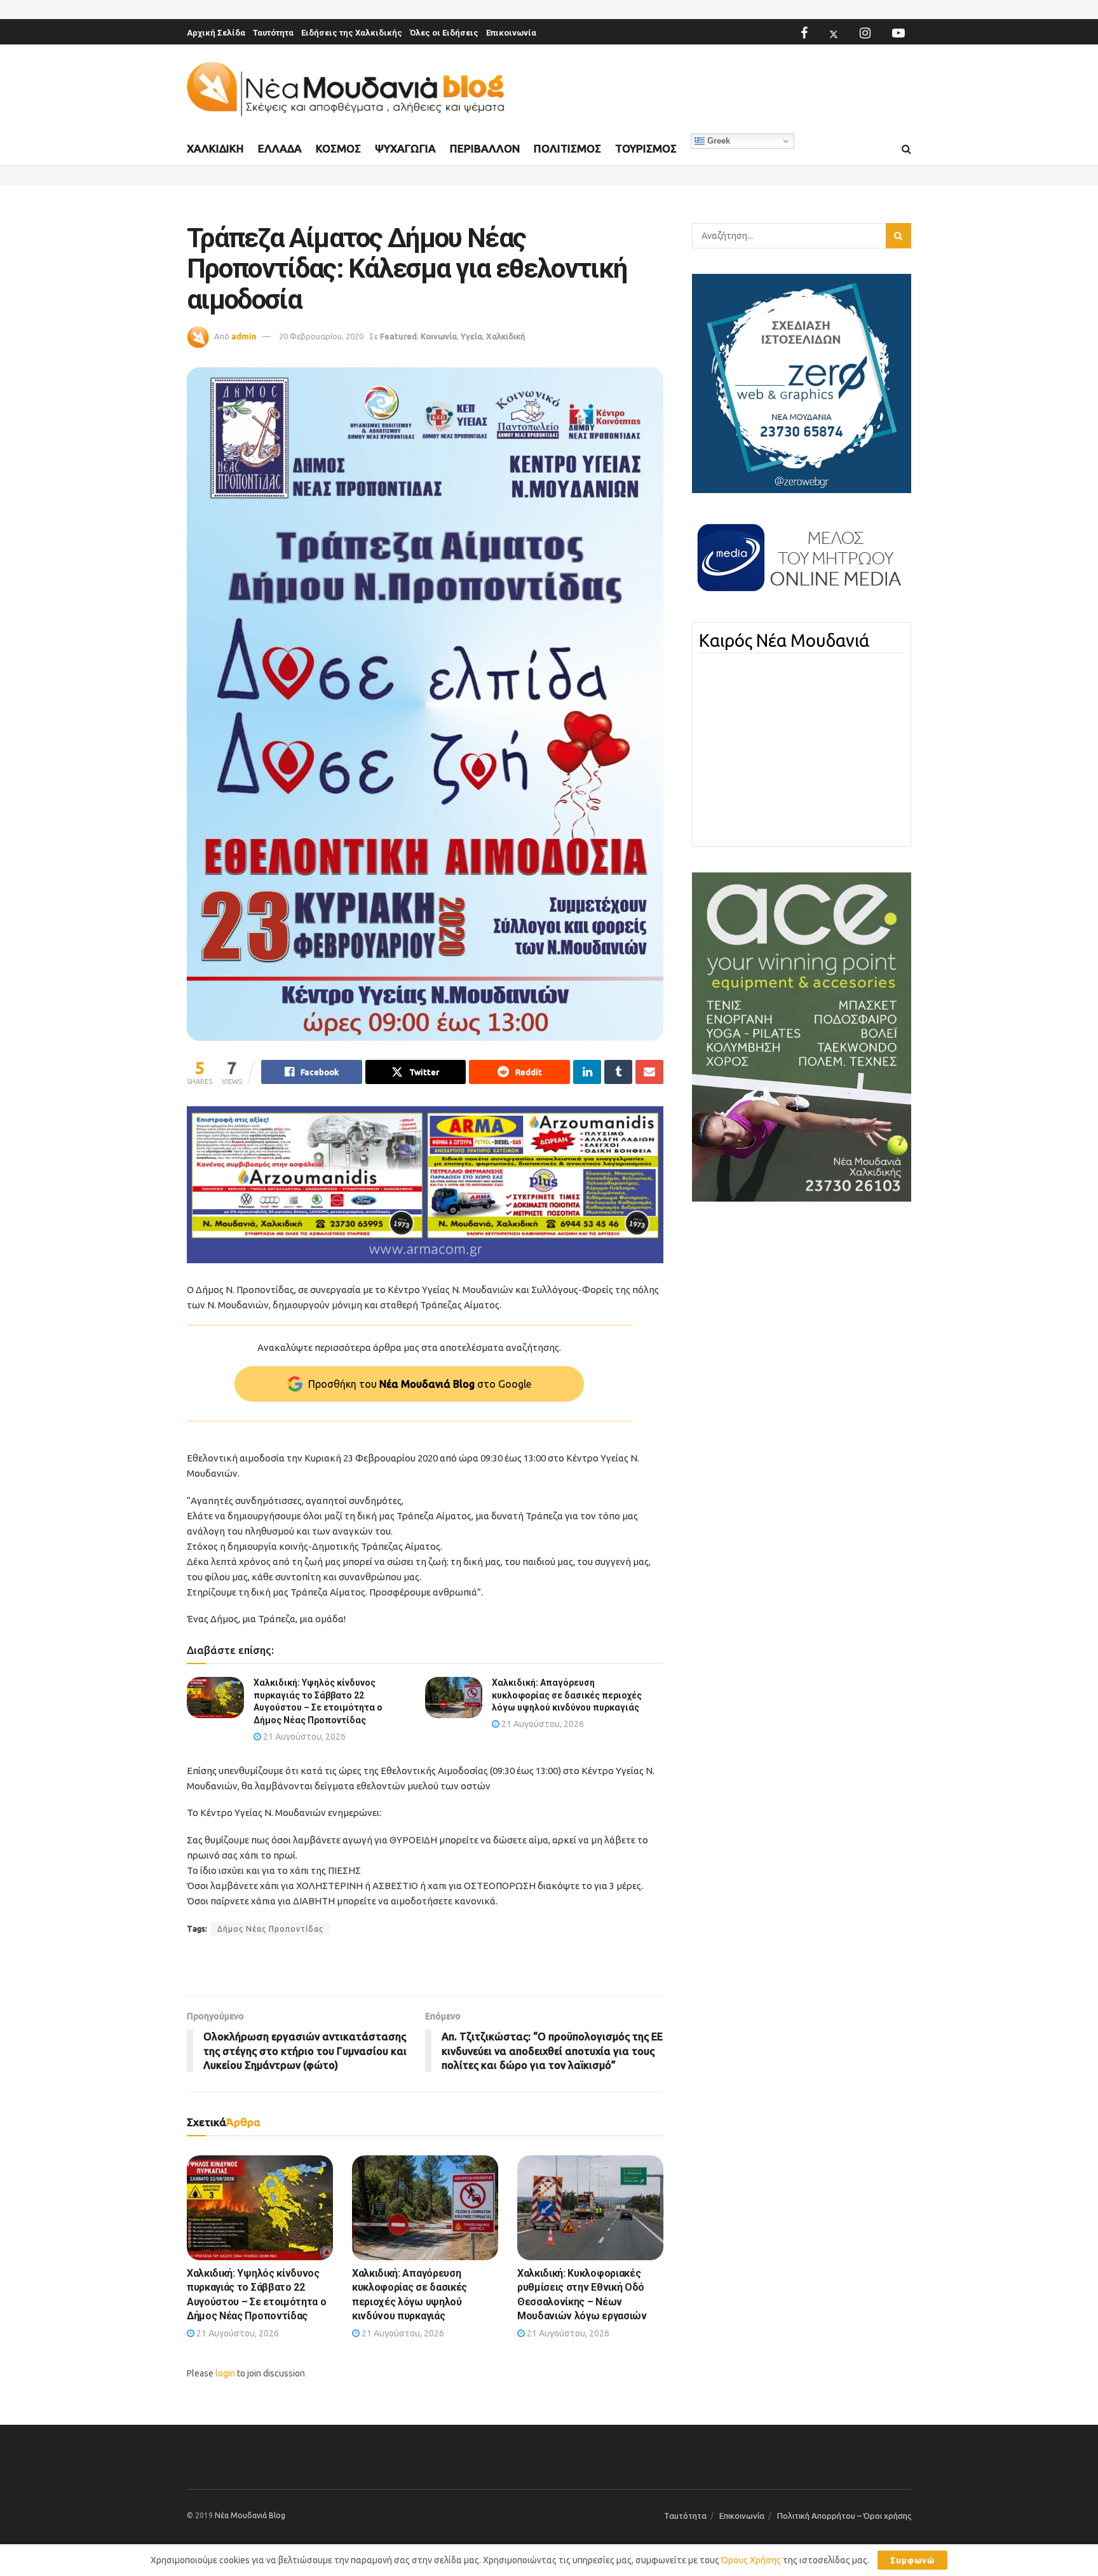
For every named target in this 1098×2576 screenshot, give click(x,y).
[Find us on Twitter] (834, 33)
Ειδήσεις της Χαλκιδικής (352, 33)
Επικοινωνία (511, 33)
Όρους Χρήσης (751, 2560)
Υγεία (471, 336)
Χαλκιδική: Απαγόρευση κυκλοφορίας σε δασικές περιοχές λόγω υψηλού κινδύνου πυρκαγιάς (567, 1695)
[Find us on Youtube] (898, 33)
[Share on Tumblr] (618, 1072)
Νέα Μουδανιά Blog (250, 2515)
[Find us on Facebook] (804, 33)
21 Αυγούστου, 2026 (303, 1737)
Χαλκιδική (215, 148)
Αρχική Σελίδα (216, 33)
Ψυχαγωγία (405, 148)
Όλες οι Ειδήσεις (444, 33)
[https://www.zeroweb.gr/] (802, 383)
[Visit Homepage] (346, 89)
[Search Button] (906, 149)
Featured (398, 336)
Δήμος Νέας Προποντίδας (270, 1929)
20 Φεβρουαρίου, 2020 (321, 336)
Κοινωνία (439, 336)
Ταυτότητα (273, 33)
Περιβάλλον (485, 148)
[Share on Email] (649, 1072)
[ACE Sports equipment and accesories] (802, 1036)
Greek (717, 141)
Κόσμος (338, 148)
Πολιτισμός (567, 148)
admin (244, 336)
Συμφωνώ (912, 2560)
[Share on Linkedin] (587, 1072)
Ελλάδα (280, 148)
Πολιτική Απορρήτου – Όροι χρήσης (844, 2516)
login (225, 2373)
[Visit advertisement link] (425, 1185)
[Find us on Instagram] (865, 33)
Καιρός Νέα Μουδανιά (784, 641)
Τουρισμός (646, 148)
